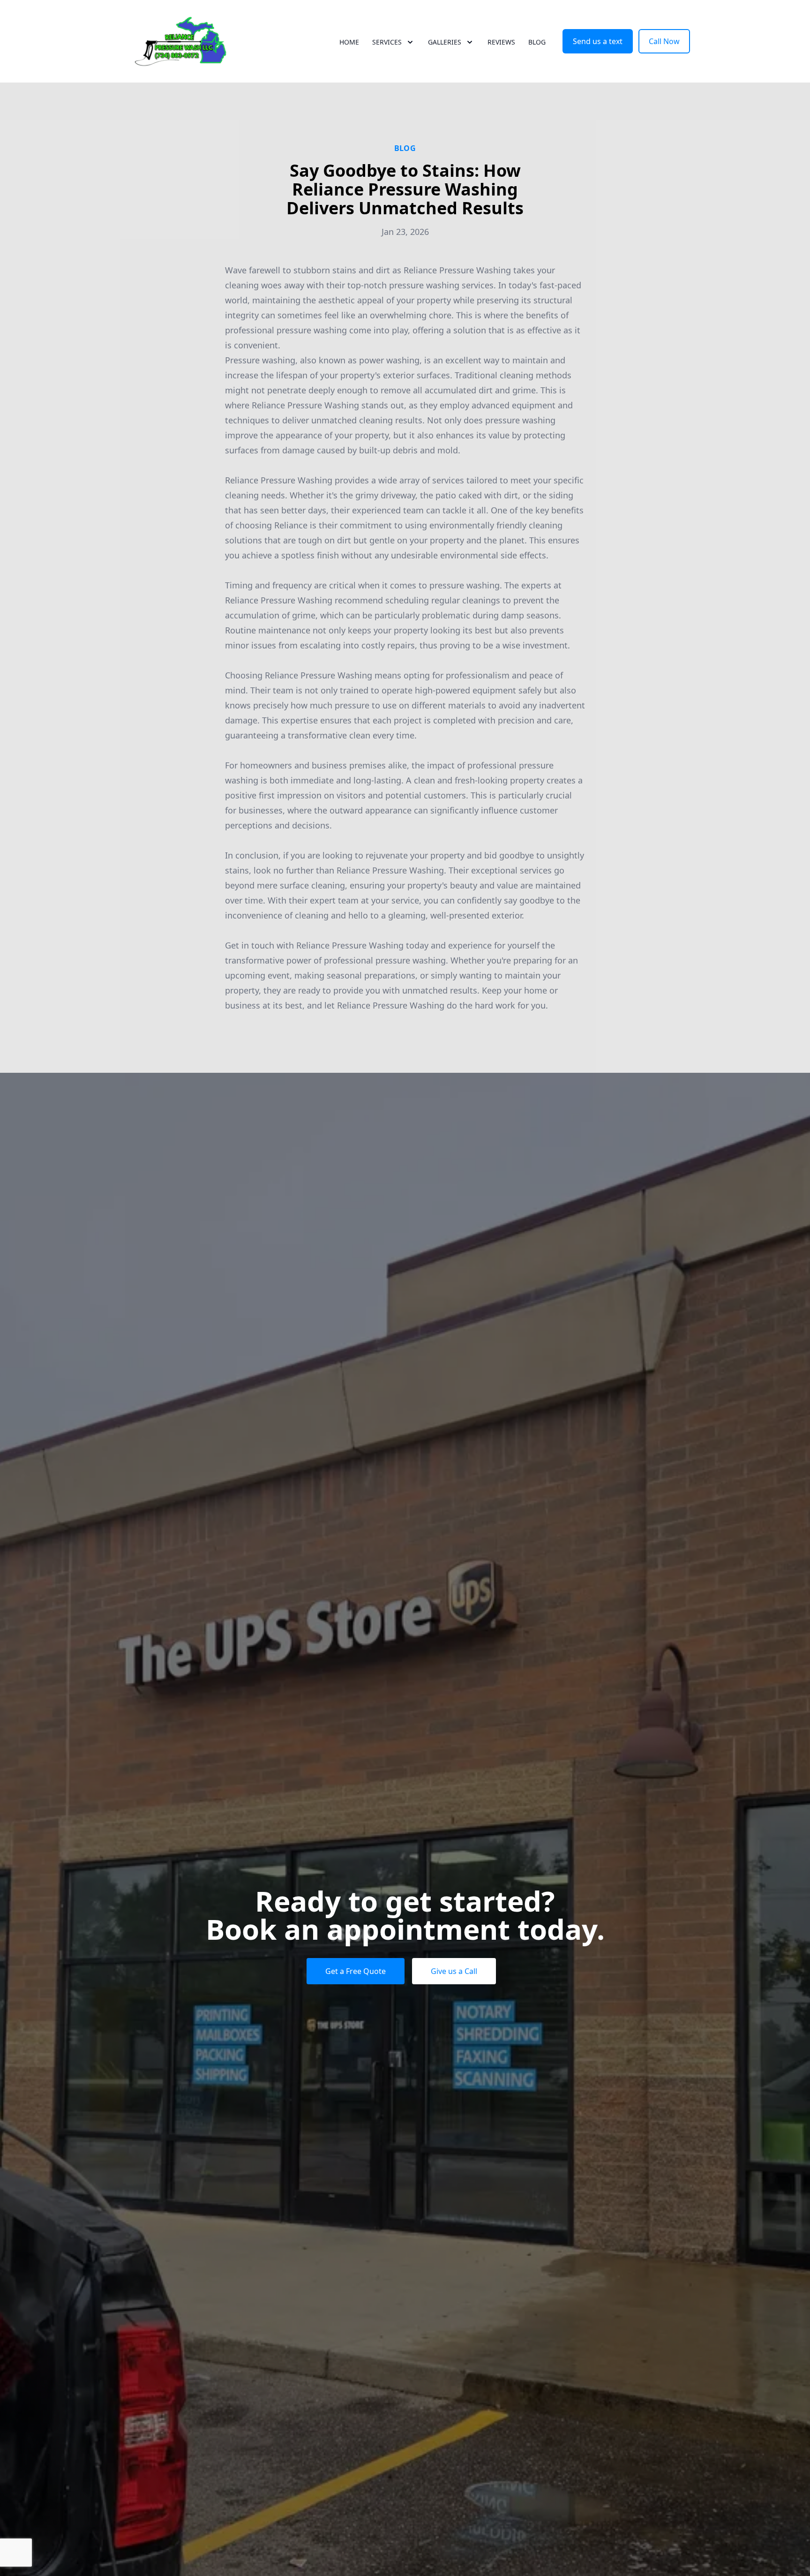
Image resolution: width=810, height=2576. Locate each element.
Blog (537, 42)
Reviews (501, 42)
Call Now (664, 41)
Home (349, 42)
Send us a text (598, 41)
